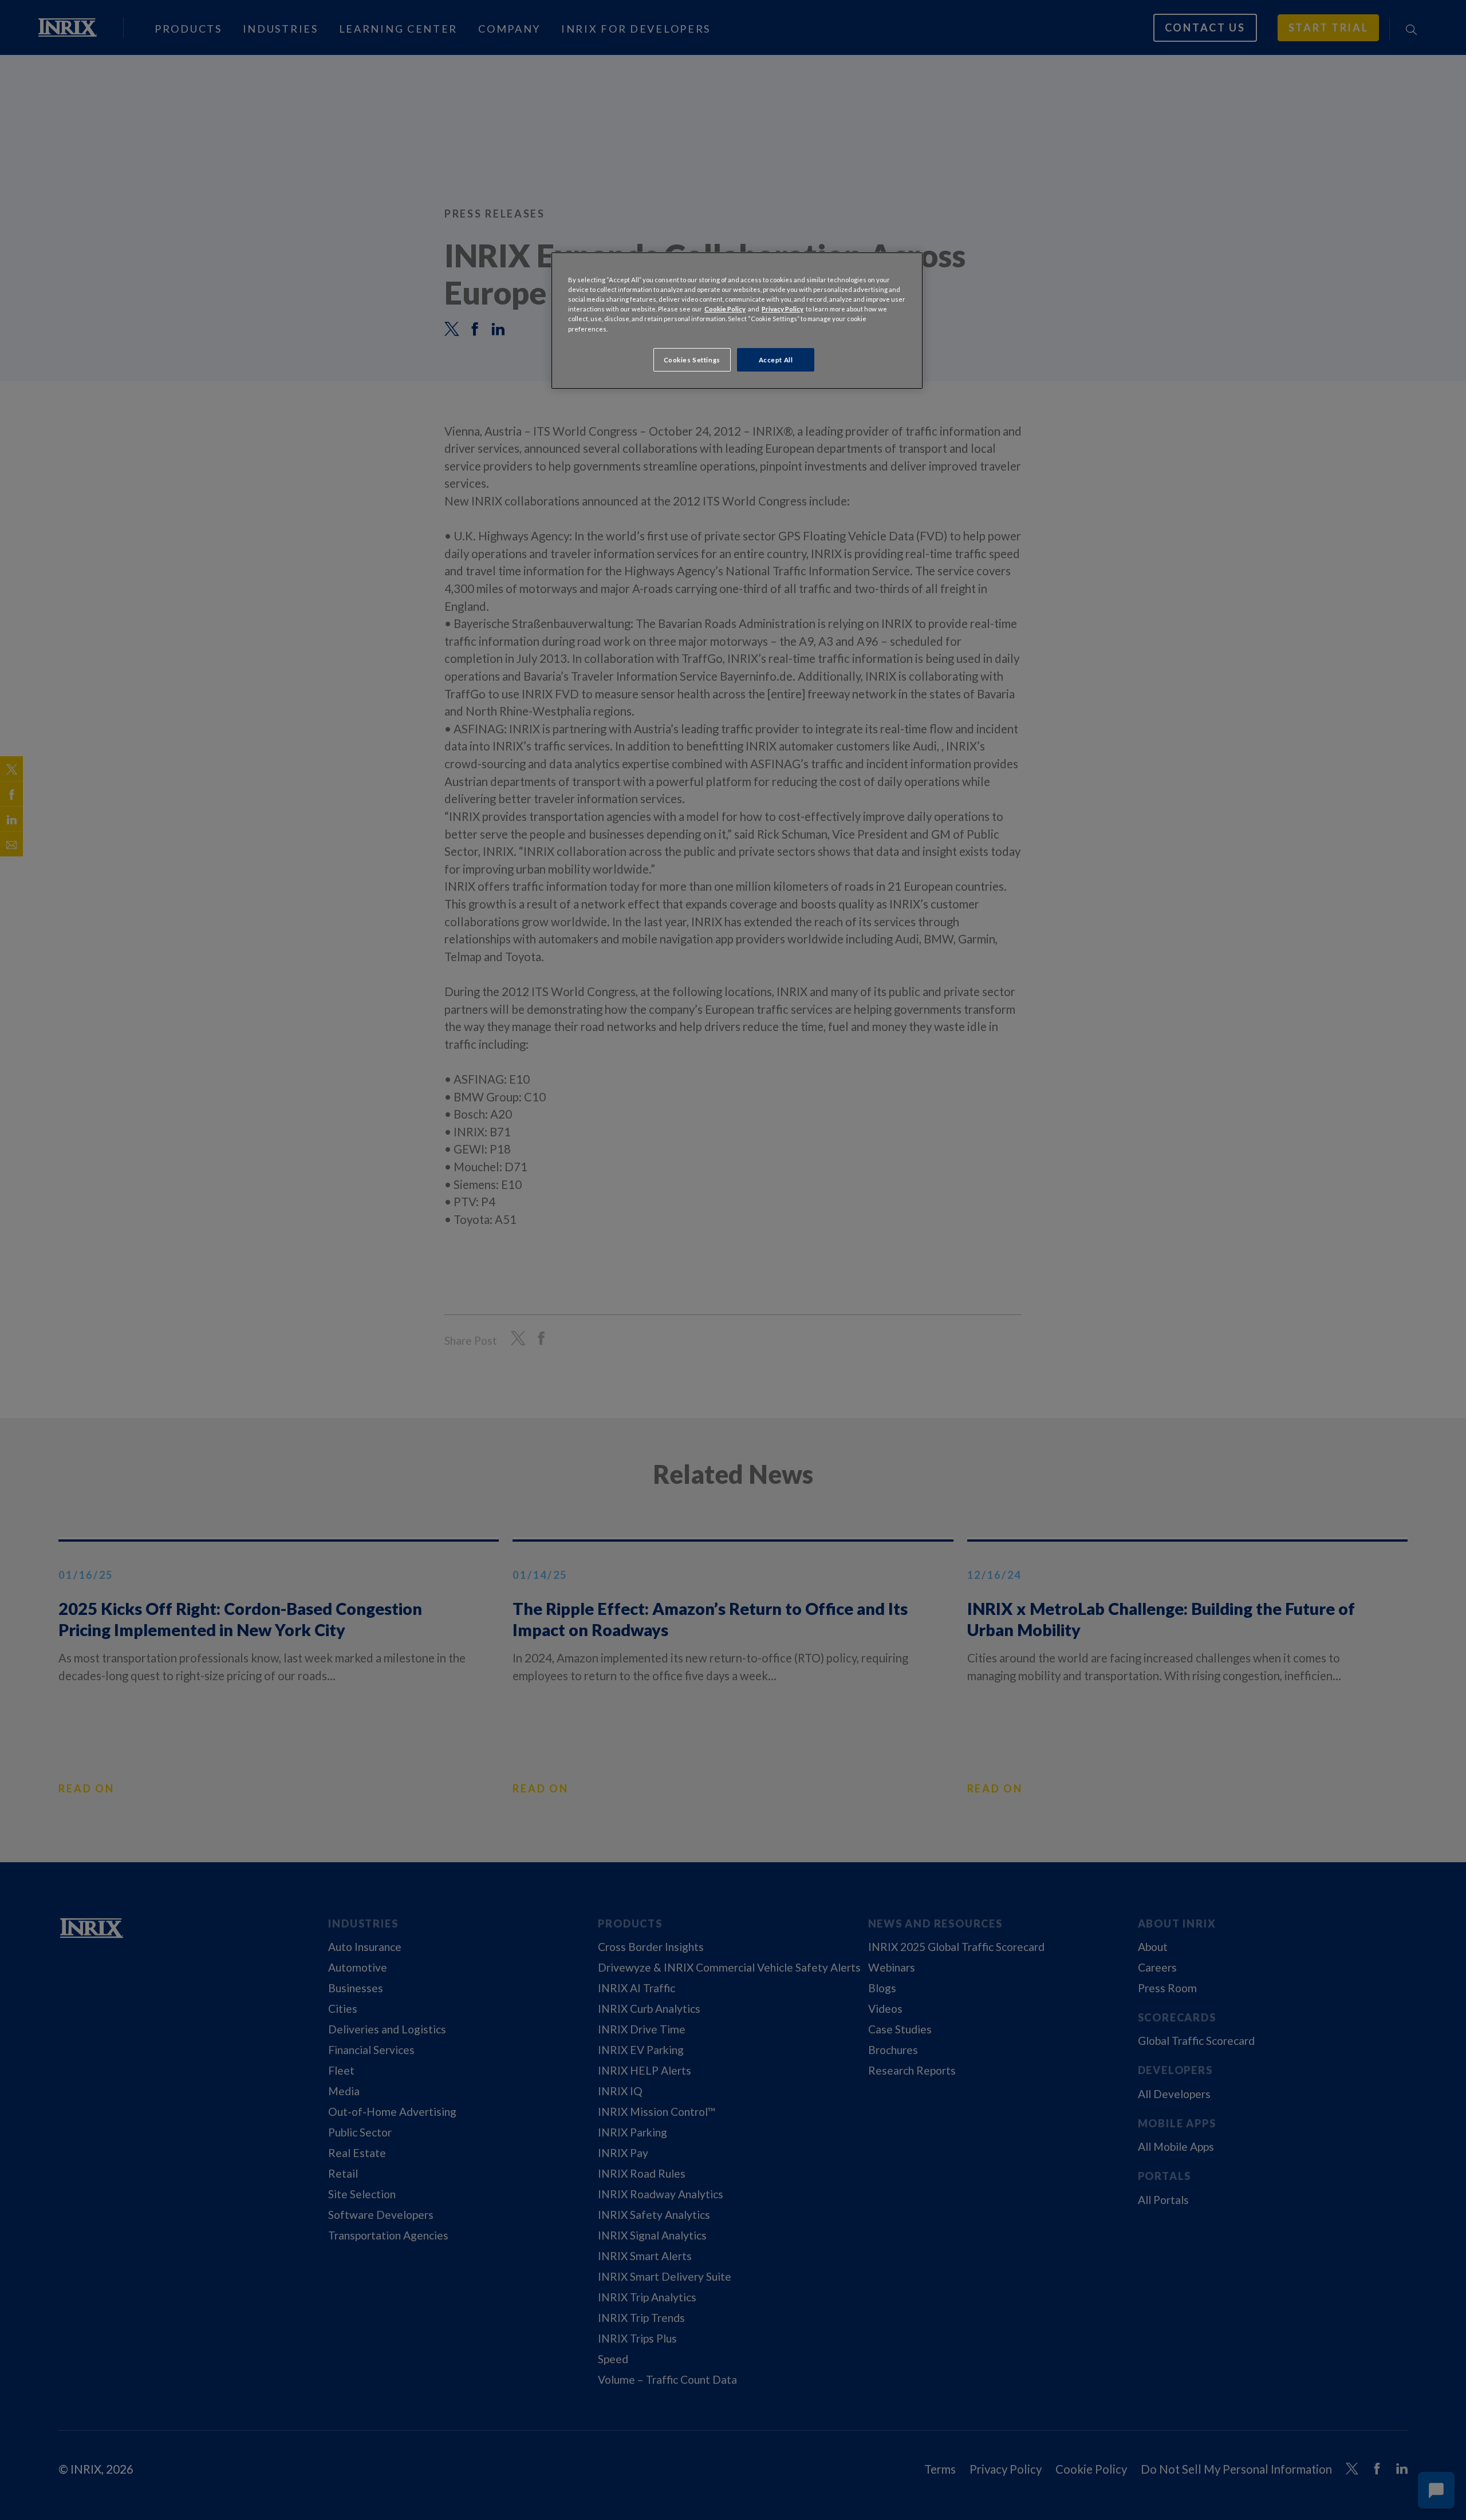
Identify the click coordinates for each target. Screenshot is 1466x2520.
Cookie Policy (725, 309)
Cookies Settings (692, 360)
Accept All (776, 360)
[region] (737, 321)
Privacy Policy (783, 309)
